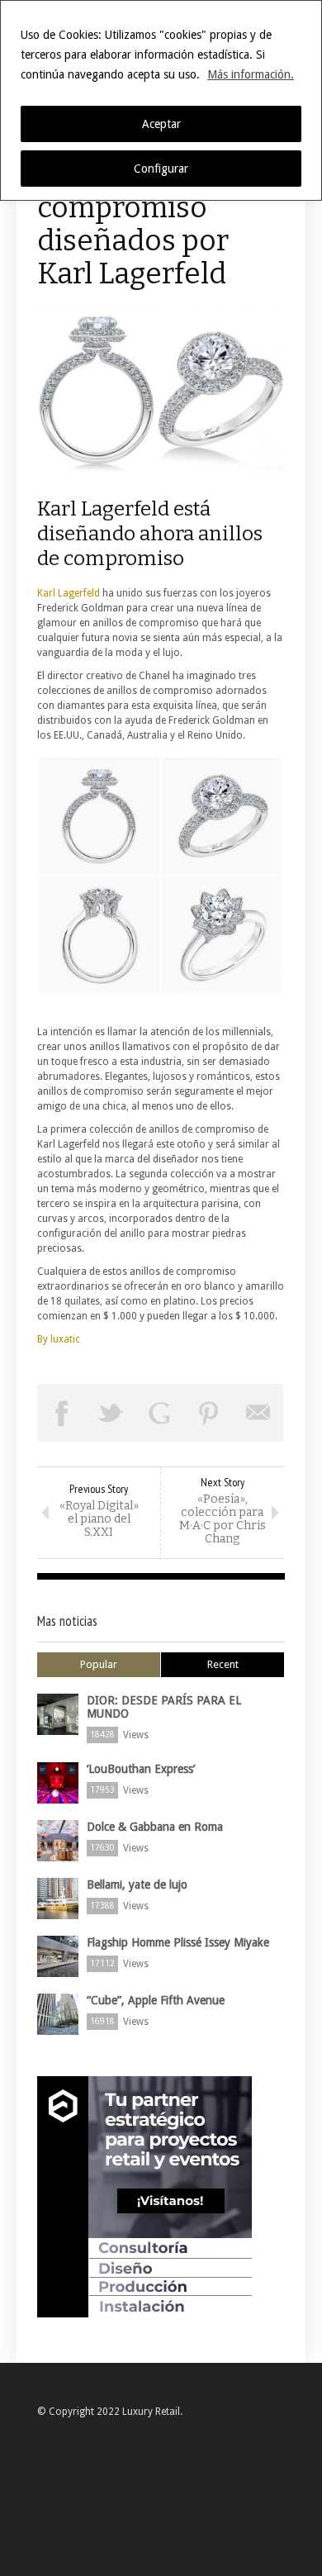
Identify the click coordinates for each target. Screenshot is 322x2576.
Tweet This (111, 1413)
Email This (258, 1413)
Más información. (251, 74)
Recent (223, 1664)
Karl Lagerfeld (69, 593)
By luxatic (59, 1339)
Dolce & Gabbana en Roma (155, 1827)
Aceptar (161, 124)
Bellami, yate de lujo (137, 1884)
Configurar (161, 169)
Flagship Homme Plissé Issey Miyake (178, 1942)
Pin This (210, 1413)
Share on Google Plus (160, 1413)
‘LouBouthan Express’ (141, 1769)
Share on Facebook (62, 1413)
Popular (99, 1664)
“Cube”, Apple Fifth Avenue (156, 2000)
